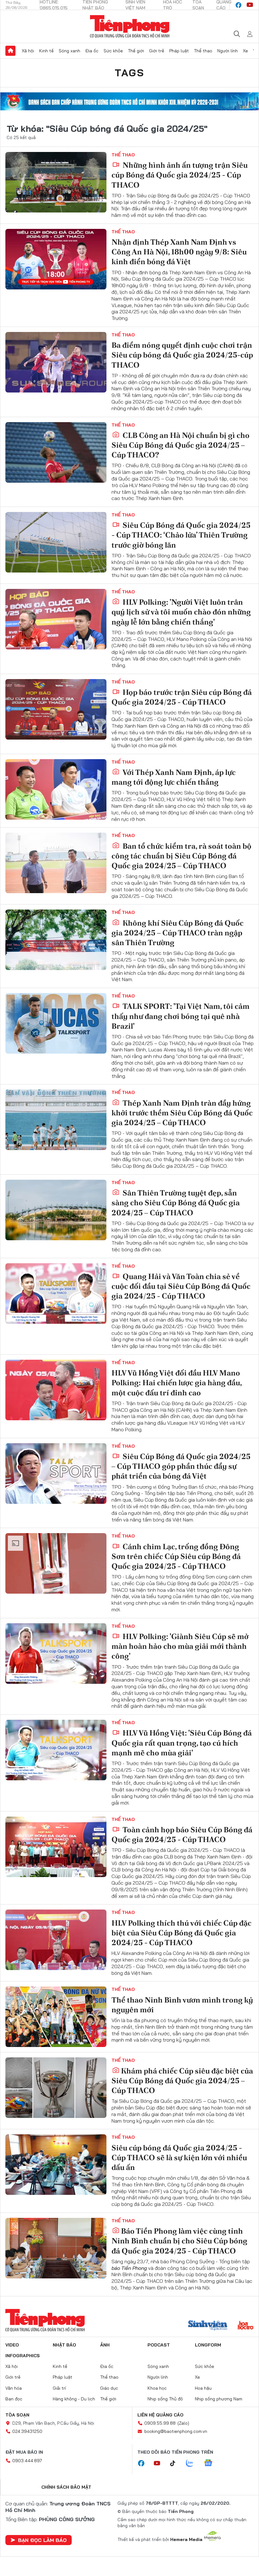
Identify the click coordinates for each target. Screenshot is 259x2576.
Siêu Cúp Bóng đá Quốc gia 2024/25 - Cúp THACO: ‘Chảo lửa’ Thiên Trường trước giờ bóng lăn (181, 535)
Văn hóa (14, 2388)
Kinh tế (46, 51)
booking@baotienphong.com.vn (176, 2431)
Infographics (23, 2356)
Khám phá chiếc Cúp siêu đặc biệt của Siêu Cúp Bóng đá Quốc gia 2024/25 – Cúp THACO (182, 2081)
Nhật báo (64, 2345)
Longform (208, 2345)
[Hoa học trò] (246, 2326)
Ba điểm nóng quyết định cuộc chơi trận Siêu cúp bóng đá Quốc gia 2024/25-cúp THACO (182, 355)
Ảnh (105, 2345)
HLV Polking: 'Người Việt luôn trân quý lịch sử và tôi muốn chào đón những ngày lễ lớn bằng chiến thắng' (181, 612)
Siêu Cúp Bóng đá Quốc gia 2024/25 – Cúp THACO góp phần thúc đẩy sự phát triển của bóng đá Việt (181, 1466)
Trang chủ (10, 51)
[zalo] (193, 2463)
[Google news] (211, 2463)
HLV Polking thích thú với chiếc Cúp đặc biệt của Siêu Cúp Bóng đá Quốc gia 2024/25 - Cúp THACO (181, 1933)
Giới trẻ (157, 51)
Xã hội (28, 51)
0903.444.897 (27, 2461)
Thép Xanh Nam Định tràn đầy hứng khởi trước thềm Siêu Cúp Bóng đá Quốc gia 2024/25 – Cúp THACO (182, 1113)
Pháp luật (179, 51)
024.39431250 (27, 2431)
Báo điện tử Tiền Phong (130, 26)
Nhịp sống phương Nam (219, 2399)
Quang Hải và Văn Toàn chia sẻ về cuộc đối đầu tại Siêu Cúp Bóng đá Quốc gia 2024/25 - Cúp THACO (181, 1286)
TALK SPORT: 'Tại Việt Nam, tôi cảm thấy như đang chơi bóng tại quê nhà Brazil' (181, 1016)
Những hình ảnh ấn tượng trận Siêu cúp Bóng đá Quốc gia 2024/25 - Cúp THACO (180, 175)
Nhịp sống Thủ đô (165, 2399)
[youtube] (250, 5)
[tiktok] (176, 2463)
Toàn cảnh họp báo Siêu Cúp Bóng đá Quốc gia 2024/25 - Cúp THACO (182, 1835)
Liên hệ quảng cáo (160, 2415)
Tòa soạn (17, 2415)
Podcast (159, 2345)
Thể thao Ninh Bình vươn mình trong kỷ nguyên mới (182, 2005)
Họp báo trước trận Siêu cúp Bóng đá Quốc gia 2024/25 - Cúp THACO (182, 697)
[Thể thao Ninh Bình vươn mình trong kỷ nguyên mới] (56, 2017)
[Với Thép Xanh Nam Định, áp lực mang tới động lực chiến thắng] (56, 789)
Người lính (228, 51)
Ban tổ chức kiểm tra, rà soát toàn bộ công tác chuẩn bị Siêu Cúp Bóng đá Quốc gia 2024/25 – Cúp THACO (181, 856)
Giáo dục (109, 2388)
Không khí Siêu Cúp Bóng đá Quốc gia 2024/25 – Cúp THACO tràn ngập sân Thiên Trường (178, 933)
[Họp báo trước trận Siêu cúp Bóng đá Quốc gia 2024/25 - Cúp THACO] (56, 709)
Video (12, 2345)
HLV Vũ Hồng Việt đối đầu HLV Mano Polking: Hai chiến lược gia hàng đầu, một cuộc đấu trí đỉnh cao (177, 1383)
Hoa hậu (203, 2388)
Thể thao (203, 51)
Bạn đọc (14, 2399)
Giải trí (59, 2388)
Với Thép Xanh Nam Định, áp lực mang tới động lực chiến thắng (174, 777)
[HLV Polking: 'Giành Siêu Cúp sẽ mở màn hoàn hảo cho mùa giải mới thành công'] (56, 1654)
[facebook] (238, 5)
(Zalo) (183, 2423)
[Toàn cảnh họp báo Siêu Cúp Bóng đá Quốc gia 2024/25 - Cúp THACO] (56, 1847)
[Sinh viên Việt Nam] (208, 2326)
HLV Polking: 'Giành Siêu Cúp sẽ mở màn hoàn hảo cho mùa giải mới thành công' (180, 1646)
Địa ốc (92, 51)
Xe (245, 51)
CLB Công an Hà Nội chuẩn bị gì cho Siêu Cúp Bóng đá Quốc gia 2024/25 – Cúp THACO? (181, 445)
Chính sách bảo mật (66, 2487)
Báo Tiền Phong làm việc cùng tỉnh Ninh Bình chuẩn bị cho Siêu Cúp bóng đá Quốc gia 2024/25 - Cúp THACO (179, 2241)
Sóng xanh (69, 51)
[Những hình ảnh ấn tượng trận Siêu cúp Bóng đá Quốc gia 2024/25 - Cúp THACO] (56, 182)
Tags (129, 73)
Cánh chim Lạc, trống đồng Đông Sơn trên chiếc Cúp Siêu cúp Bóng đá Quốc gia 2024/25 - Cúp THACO (176, 1556)
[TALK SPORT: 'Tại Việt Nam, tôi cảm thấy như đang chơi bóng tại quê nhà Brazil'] (56, 1023)
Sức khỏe (113, 51)
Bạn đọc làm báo (42, 2540)
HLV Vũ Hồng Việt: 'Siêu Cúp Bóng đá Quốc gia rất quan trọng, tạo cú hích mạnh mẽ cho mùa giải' (182, 1743)
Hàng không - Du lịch (74, 2399)
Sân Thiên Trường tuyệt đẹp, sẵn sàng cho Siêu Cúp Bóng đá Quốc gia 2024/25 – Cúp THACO (176, 1203)
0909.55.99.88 (160, 2423)
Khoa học (157, 2388)
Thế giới (136, 51)
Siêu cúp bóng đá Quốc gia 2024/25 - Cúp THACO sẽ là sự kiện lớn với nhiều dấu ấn (179, 2157)
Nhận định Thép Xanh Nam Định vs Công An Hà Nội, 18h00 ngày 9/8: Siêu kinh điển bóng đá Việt (179, 252)
